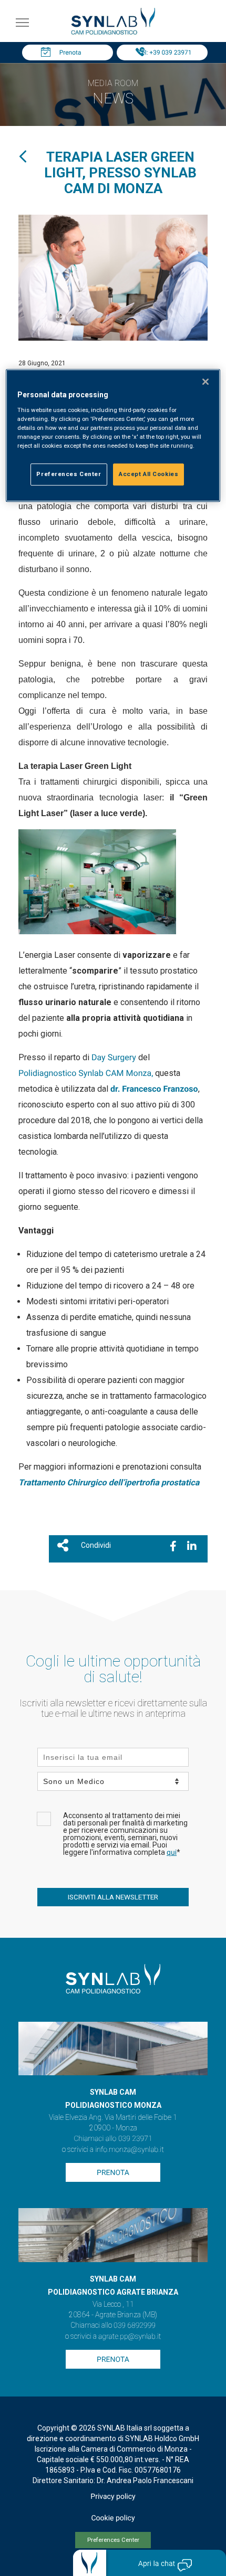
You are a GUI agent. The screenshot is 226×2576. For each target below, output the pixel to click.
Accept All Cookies (148, 474)
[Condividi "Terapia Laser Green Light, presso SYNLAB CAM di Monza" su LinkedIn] (192, 1546)
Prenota (70, 52)
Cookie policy (113, 2518)
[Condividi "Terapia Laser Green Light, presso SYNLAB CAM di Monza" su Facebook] (173, 1546)
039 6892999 (135, 2326)
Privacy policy (113, 2497)
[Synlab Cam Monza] (113, 33)
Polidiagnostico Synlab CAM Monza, (86, 1073)
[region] (113, 435)
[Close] (206, 382)
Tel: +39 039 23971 (165, 52)
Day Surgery (114, 1057)
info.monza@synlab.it (129, 2150)
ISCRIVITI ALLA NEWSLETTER (113, 1897)
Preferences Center (113, 2540)
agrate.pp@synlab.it (130, 2337)
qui (172, 1853)
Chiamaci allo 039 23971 (113, 2139)
